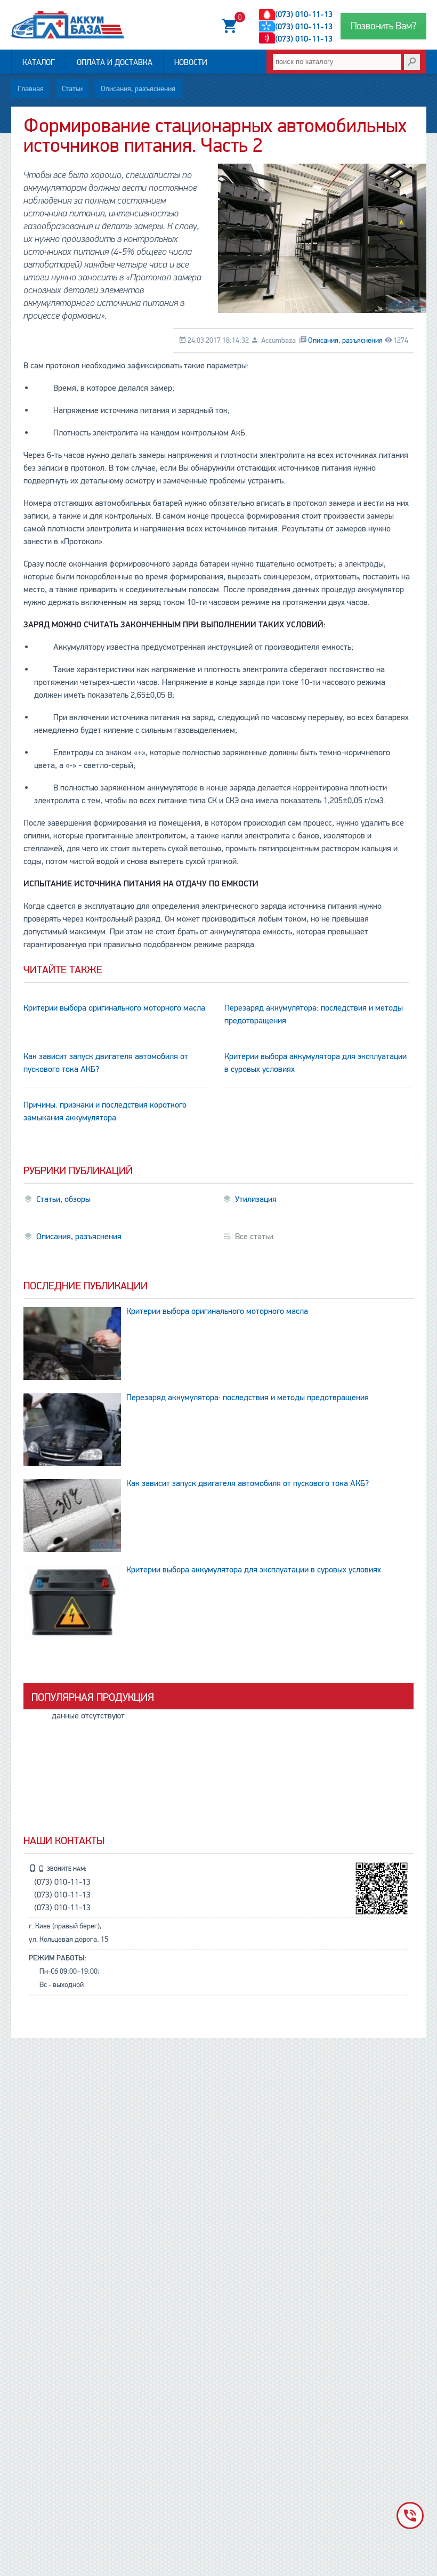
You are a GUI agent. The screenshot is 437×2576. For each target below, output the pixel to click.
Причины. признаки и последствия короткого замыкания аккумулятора (105, 1111)
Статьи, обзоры (63, 1199)
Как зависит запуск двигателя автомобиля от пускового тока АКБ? (106, 1063)
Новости (191, 62)
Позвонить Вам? (383, 26)
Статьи (72, 89)
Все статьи (254, 1237)
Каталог (39, 62)
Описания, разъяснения (138, 89)
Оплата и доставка (115, 62)
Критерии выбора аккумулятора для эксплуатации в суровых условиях (315, 1063)
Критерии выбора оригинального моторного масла (114, 1008)
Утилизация (256, 1199)
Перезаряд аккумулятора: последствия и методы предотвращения (314, 1014)
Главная (31, 89)
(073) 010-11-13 (304, 14)
